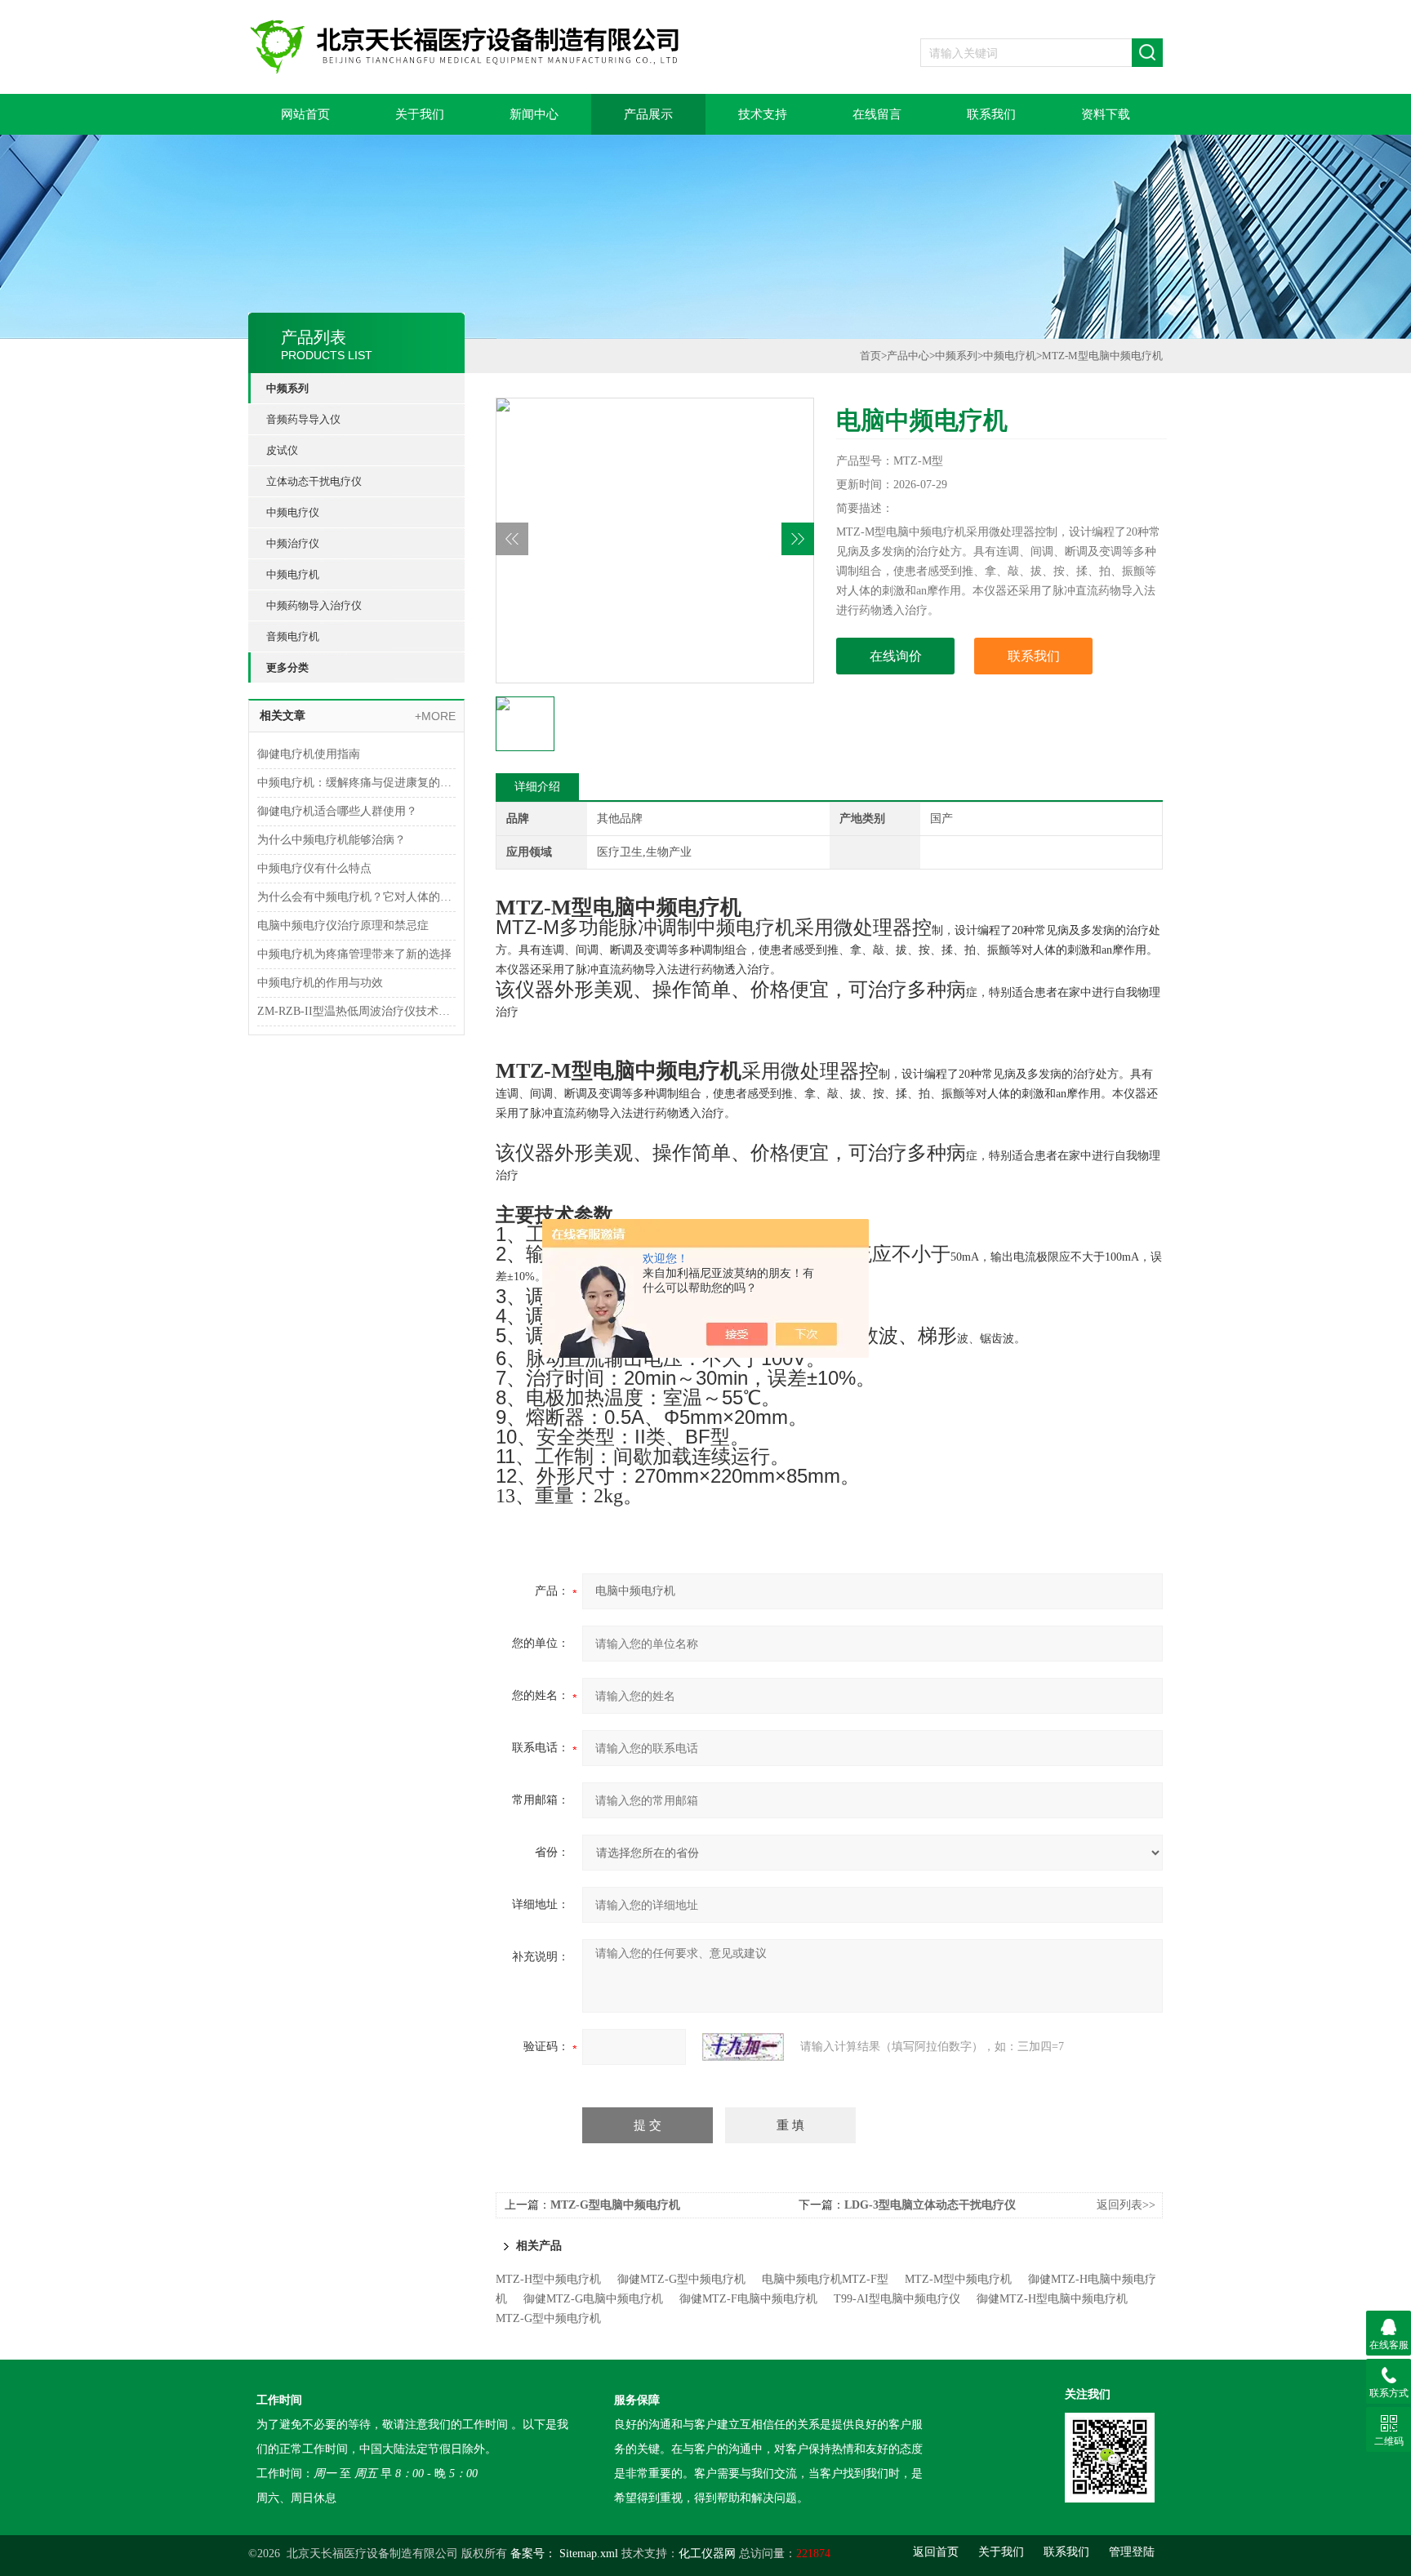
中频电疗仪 (293, 512)
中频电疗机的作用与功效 (320, 983)
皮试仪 (282, 450)
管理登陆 (1132, 2552)
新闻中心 (534, 114)
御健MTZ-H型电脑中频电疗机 (1052, 2299)
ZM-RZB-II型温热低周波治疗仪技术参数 (356, 1011)
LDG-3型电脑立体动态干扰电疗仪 (930, 2205)
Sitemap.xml (589, 2554)
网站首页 (305, 114)
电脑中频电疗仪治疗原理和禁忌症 (343, 925)
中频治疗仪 (293, 543)
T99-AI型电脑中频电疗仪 (897, 2299)
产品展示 (648, 114)
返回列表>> (1126, 2205)
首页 (870, 356)
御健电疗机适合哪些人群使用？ (337, 811)
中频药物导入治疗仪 (314, 605)
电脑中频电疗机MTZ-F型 (825, 2279)
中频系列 (287, 388)
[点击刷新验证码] (743, 2047)
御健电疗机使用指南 (309, 754)
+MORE (435, 716)
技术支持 (763, 114)
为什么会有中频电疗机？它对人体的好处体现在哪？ (356, 897)
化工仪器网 (707, 2554)
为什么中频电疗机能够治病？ (332, 840)
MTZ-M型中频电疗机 (958, 2279)
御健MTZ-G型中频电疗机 (681, 2279)
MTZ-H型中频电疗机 (548, 2279)
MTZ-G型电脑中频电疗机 (615, 2205)
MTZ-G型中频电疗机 (548, 2318)
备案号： (533, 2554)
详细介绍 (537, 787)
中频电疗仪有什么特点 (314, 868)
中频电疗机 (293, 574)
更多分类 (287, 667)
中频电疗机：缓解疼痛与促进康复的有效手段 (356, 783)
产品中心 (908, 356)
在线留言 (877, 114)
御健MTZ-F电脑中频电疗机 (748, 2299)
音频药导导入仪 (303, 419)
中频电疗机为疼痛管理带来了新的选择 (354, 954)
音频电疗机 (293, 636)
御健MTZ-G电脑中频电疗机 (593, 2299)
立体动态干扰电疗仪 (314, 481)
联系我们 (991, 114)
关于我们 (420, 114)
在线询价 (896, 656)
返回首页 (936, 2552)
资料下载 (1106, 114)
